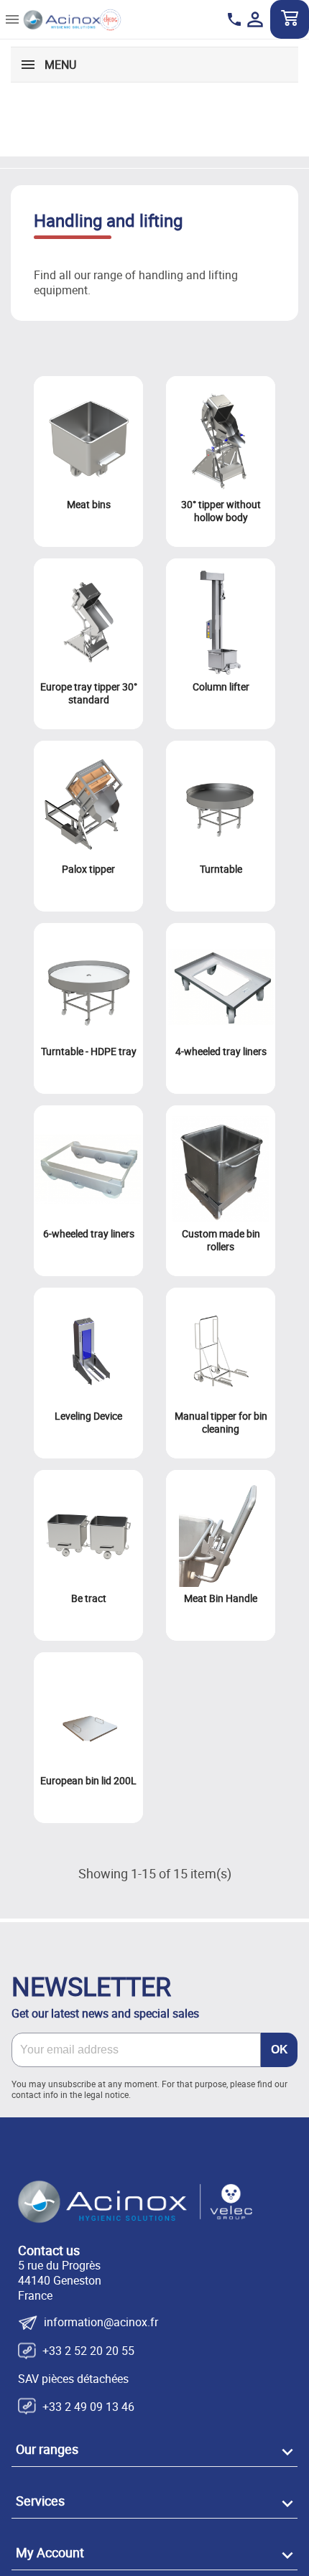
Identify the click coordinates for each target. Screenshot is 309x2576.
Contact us (49, 2250)
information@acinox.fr (101, 2323)
